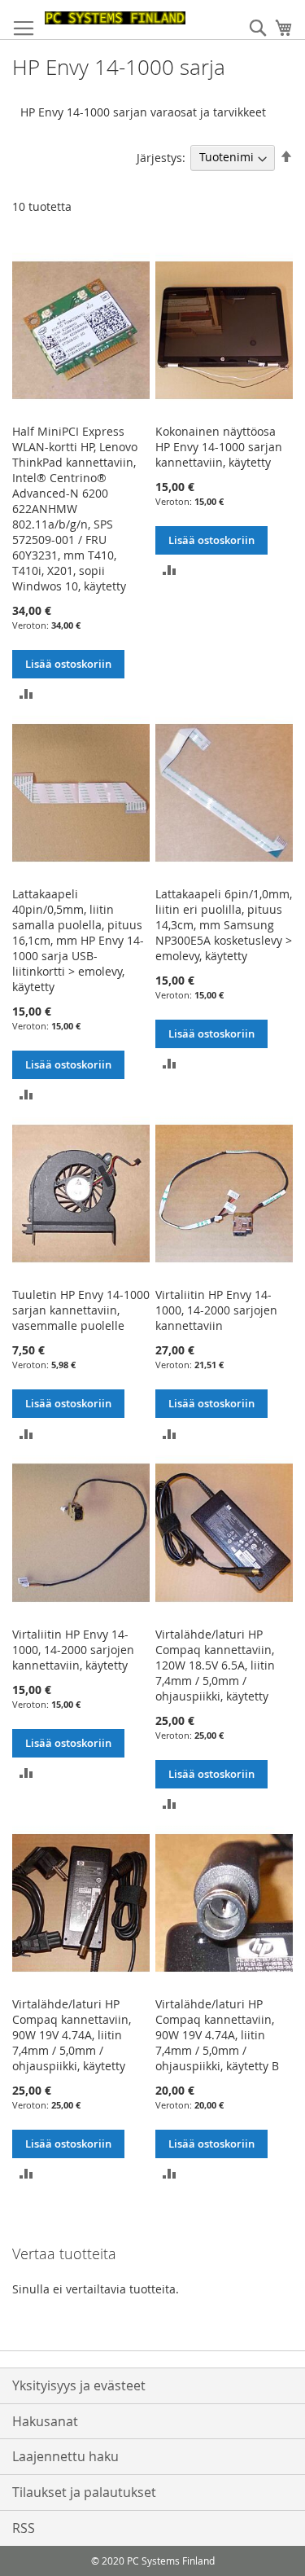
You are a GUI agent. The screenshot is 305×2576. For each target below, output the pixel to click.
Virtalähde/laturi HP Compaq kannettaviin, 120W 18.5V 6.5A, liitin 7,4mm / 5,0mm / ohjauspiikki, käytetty (215, 1665)
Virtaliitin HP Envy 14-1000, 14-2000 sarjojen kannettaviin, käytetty (73, 1650)
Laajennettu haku (65, 2456)
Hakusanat (45, 2421)
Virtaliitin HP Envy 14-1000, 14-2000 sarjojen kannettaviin (216, 1310)
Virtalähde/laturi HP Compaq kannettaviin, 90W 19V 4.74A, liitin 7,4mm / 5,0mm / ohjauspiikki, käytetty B (217, 2035)
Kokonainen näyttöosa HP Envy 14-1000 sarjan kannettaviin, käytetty (219, 447)
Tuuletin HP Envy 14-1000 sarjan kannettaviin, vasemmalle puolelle (81, 1310)
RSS (24, 2528)
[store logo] (115, 18)
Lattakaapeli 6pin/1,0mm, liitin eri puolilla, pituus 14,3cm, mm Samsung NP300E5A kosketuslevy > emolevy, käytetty (224, 925)
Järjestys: (161, 157)
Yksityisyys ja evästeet (79, 2385)
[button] (26, 693)
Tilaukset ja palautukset (84, 2492)
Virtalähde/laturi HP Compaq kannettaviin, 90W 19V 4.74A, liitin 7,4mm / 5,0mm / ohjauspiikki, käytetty (72, 2035)
